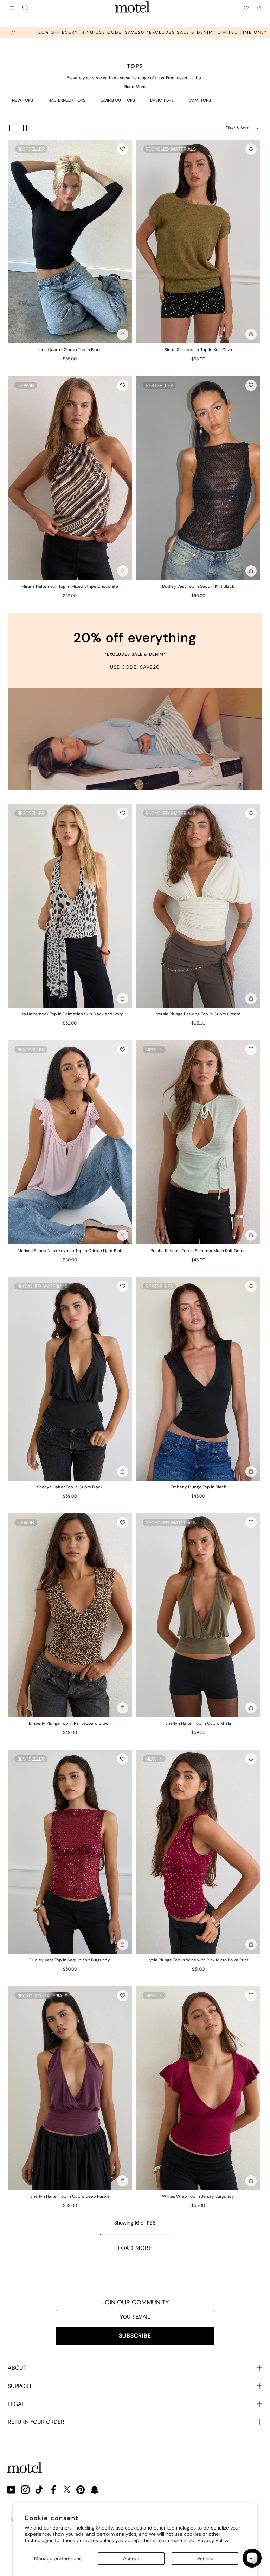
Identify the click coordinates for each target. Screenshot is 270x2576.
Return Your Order (36, 2422)
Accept (131, 2558)
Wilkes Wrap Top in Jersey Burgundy (198, 2196)
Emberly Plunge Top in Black (198, 1487)
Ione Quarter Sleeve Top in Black (70, 350)
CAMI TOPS (200, 100)
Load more (135, 2248)
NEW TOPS (22, 100)
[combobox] (26, 8)
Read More (135, 87)
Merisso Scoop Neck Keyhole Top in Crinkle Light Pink (70, 1251)
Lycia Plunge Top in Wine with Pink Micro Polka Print (198, 1960)
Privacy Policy (213, 2540)
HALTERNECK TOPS (67, 100)
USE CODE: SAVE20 (135, 667)
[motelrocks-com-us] (133, 8)
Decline (205, 2558)
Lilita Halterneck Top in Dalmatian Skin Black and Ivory (70, 1014)
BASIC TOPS (162, 100)
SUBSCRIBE (135, 2336)
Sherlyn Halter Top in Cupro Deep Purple (70, 2196)
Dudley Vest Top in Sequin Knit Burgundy (70, 1960)
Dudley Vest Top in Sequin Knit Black (198, 586)
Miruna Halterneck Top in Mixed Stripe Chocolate (70, 586)
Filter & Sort (237, 128)
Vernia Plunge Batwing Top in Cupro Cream (198, 1014)
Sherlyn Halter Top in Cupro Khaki (198, 1723)
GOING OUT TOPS (118, 100)
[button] (123, 149)
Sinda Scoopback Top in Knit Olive (198, 350)
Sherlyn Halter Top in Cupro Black (70, 1487)
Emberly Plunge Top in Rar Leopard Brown (70, 1723)
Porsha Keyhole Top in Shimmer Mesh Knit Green (198, 1251)
